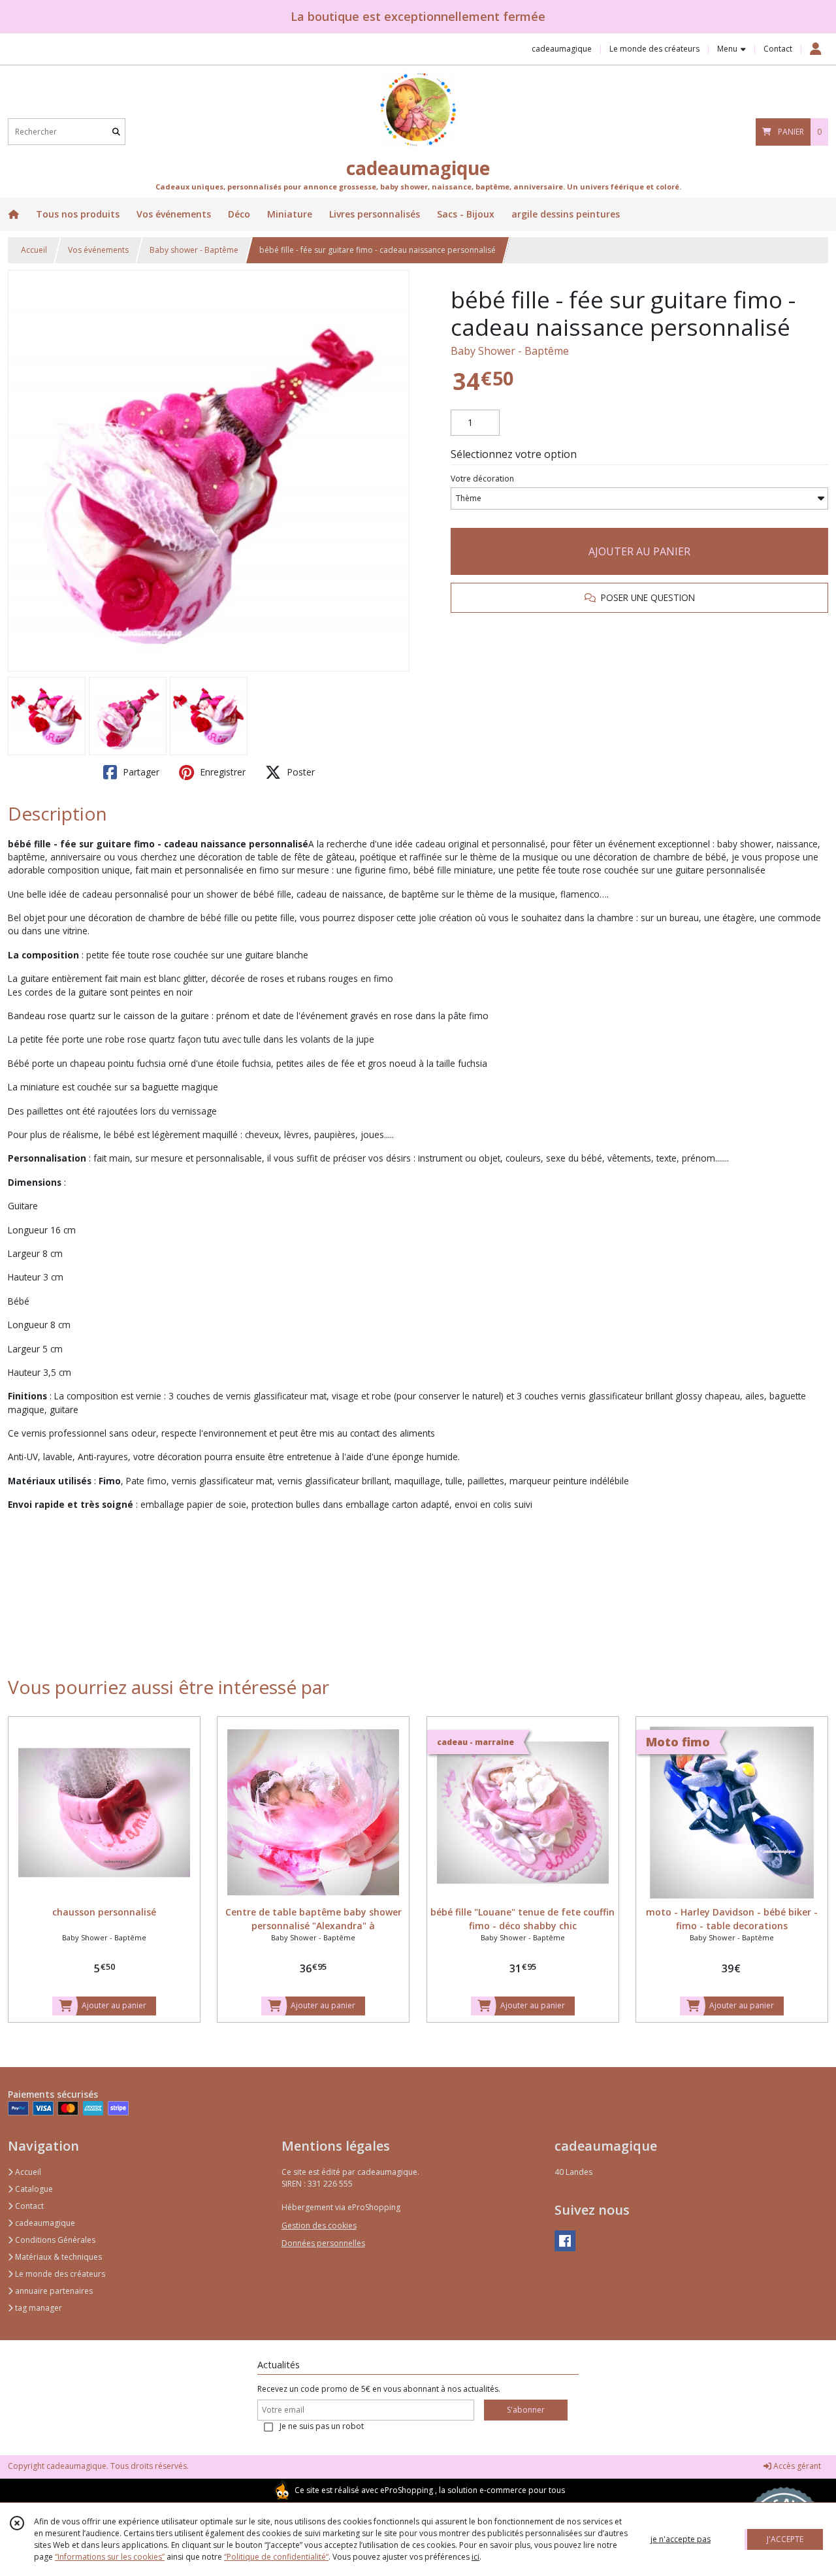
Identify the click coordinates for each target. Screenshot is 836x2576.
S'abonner (526, 2410)
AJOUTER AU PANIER (639, 551)
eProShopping (407, 2490)
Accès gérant (796, 2466)
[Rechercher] (116, 132)
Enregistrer (221, 772)
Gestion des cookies (319, 2225)
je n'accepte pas (681, 2539)
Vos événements (98, 250)
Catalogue (33, 2189)
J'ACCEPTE (785, 2539)
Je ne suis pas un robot (322, 2426)
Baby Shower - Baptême (510, 351)
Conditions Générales (54, 2240)
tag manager (38, 2308)
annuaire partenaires (53, 2291)
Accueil (34, 250)
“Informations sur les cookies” (110, 2557)
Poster (299, 772)
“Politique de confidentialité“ (276, 2557)
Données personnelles (323, 2243)
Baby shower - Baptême (194, 250)
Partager (140, 772)
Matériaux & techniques (57, 2257)
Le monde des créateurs (59, 2274)
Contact (778, 49)
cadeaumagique (44, 2223)
